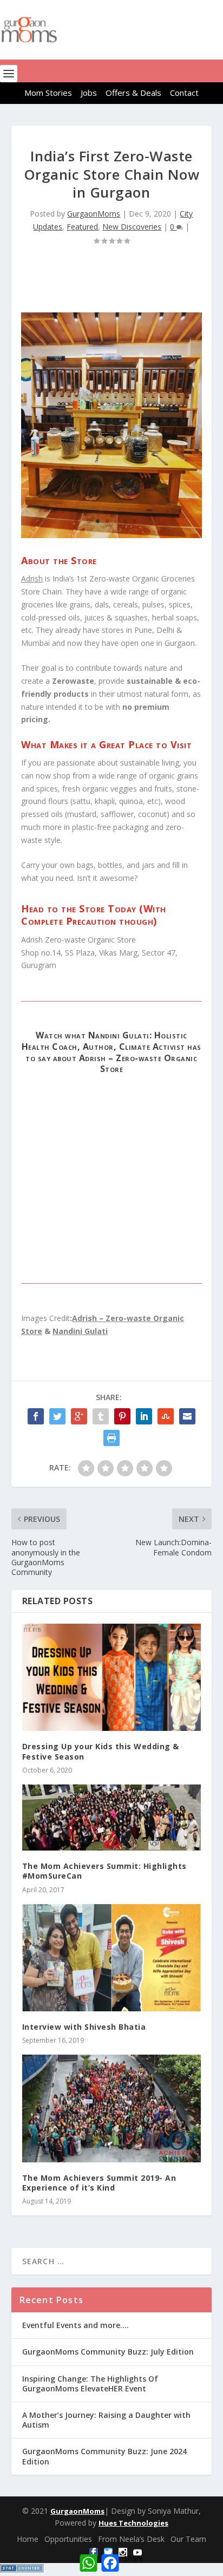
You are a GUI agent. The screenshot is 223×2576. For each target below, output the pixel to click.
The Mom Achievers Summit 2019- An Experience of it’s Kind (99, 2183)
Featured (82, 227)
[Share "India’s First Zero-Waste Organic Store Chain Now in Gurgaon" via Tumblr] (101, 1416)
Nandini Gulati (80, 1331)
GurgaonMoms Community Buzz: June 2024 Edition (104, 2456)
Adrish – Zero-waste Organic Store (138, 1064)
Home (28, 2539)
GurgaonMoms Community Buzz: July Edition (108, 2352)
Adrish (32, 578)
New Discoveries (132, 227)
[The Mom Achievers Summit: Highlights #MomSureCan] (112, 1817)
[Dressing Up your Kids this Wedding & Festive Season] (112, 1677)
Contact (184, 93)
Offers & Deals (133, 93)
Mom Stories (48, 93)
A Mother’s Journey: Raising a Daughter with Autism (106, 2420)
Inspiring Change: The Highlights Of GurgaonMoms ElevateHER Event (90, 2384)
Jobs (89, 93)
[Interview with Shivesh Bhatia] (112, 1958)
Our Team (188, 2539)
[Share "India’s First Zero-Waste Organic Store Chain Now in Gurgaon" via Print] (111, 1438)
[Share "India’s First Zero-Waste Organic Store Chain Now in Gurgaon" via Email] (187, 1416)
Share (133, 2558)
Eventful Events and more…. (76, 2325)
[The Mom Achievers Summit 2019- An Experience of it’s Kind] (112, 2108)
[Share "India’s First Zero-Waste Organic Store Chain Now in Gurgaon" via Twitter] (57, 1416)
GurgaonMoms (94, 214)
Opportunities (68, 2539)
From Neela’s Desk (131, 2539)
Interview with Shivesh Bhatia (84, 2027)
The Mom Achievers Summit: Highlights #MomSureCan (104, 1871)
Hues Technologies (133, 2523)
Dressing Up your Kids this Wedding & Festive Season (101, 1751)
